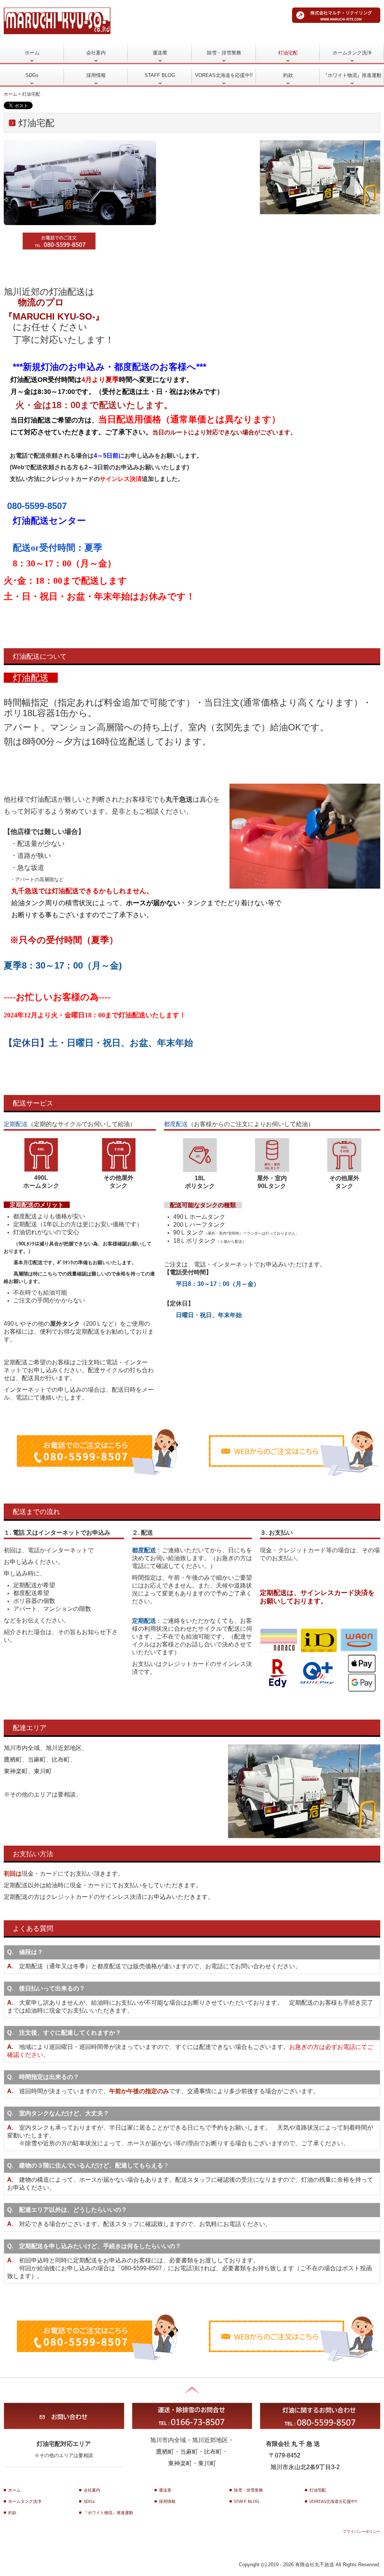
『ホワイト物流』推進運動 (352, 75)
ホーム (32, 53)
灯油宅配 (288, 53)
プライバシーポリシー (361, 2532)
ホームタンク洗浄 (352, 53)
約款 (288, 75)
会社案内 (96, 53)
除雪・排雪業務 (224, 53)
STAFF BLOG (160, 75)
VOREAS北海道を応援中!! (224, 75)
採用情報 (96, 75)
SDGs (32, 75)
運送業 (160, 53)
